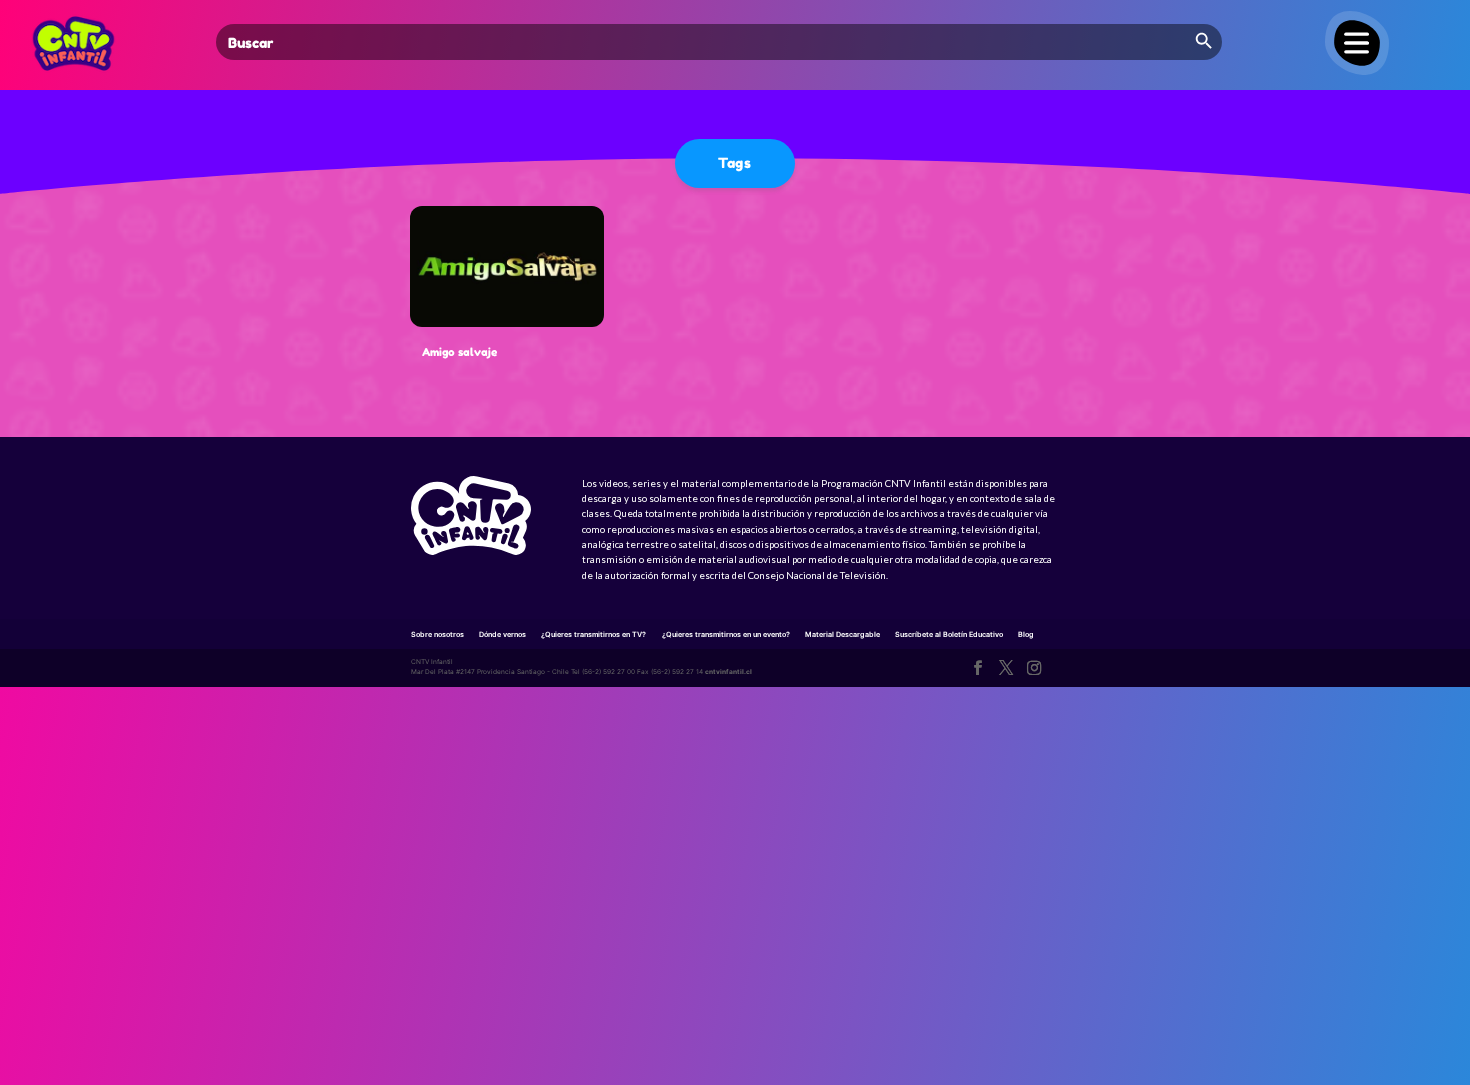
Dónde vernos (502, 634)
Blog (1026, 634)
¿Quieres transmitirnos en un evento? (726, 634)
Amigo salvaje (459, 352)
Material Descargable (842, 634)
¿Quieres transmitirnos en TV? (593, 634)
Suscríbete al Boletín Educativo (949, 634)
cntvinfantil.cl (728, 672)
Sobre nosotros (437, 634)
